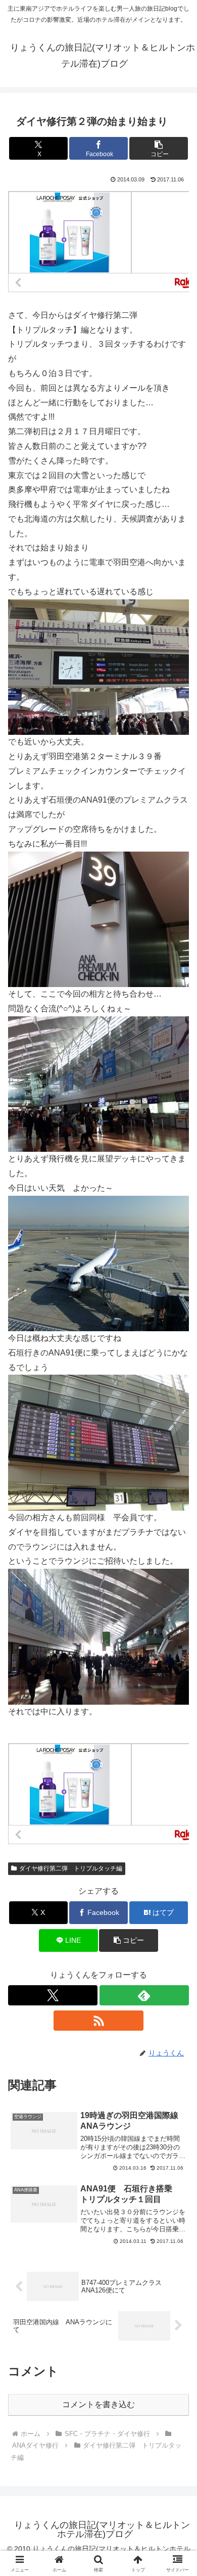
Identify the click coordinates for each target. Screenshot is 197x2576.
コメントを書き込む (98, 2404)
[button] (159, 148)
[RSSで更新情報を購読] (98, 2021)
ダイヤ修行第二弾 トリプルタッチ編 (71, 1868)
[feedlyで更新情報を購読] (144, 1995)
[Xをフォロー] (53, 1995)
